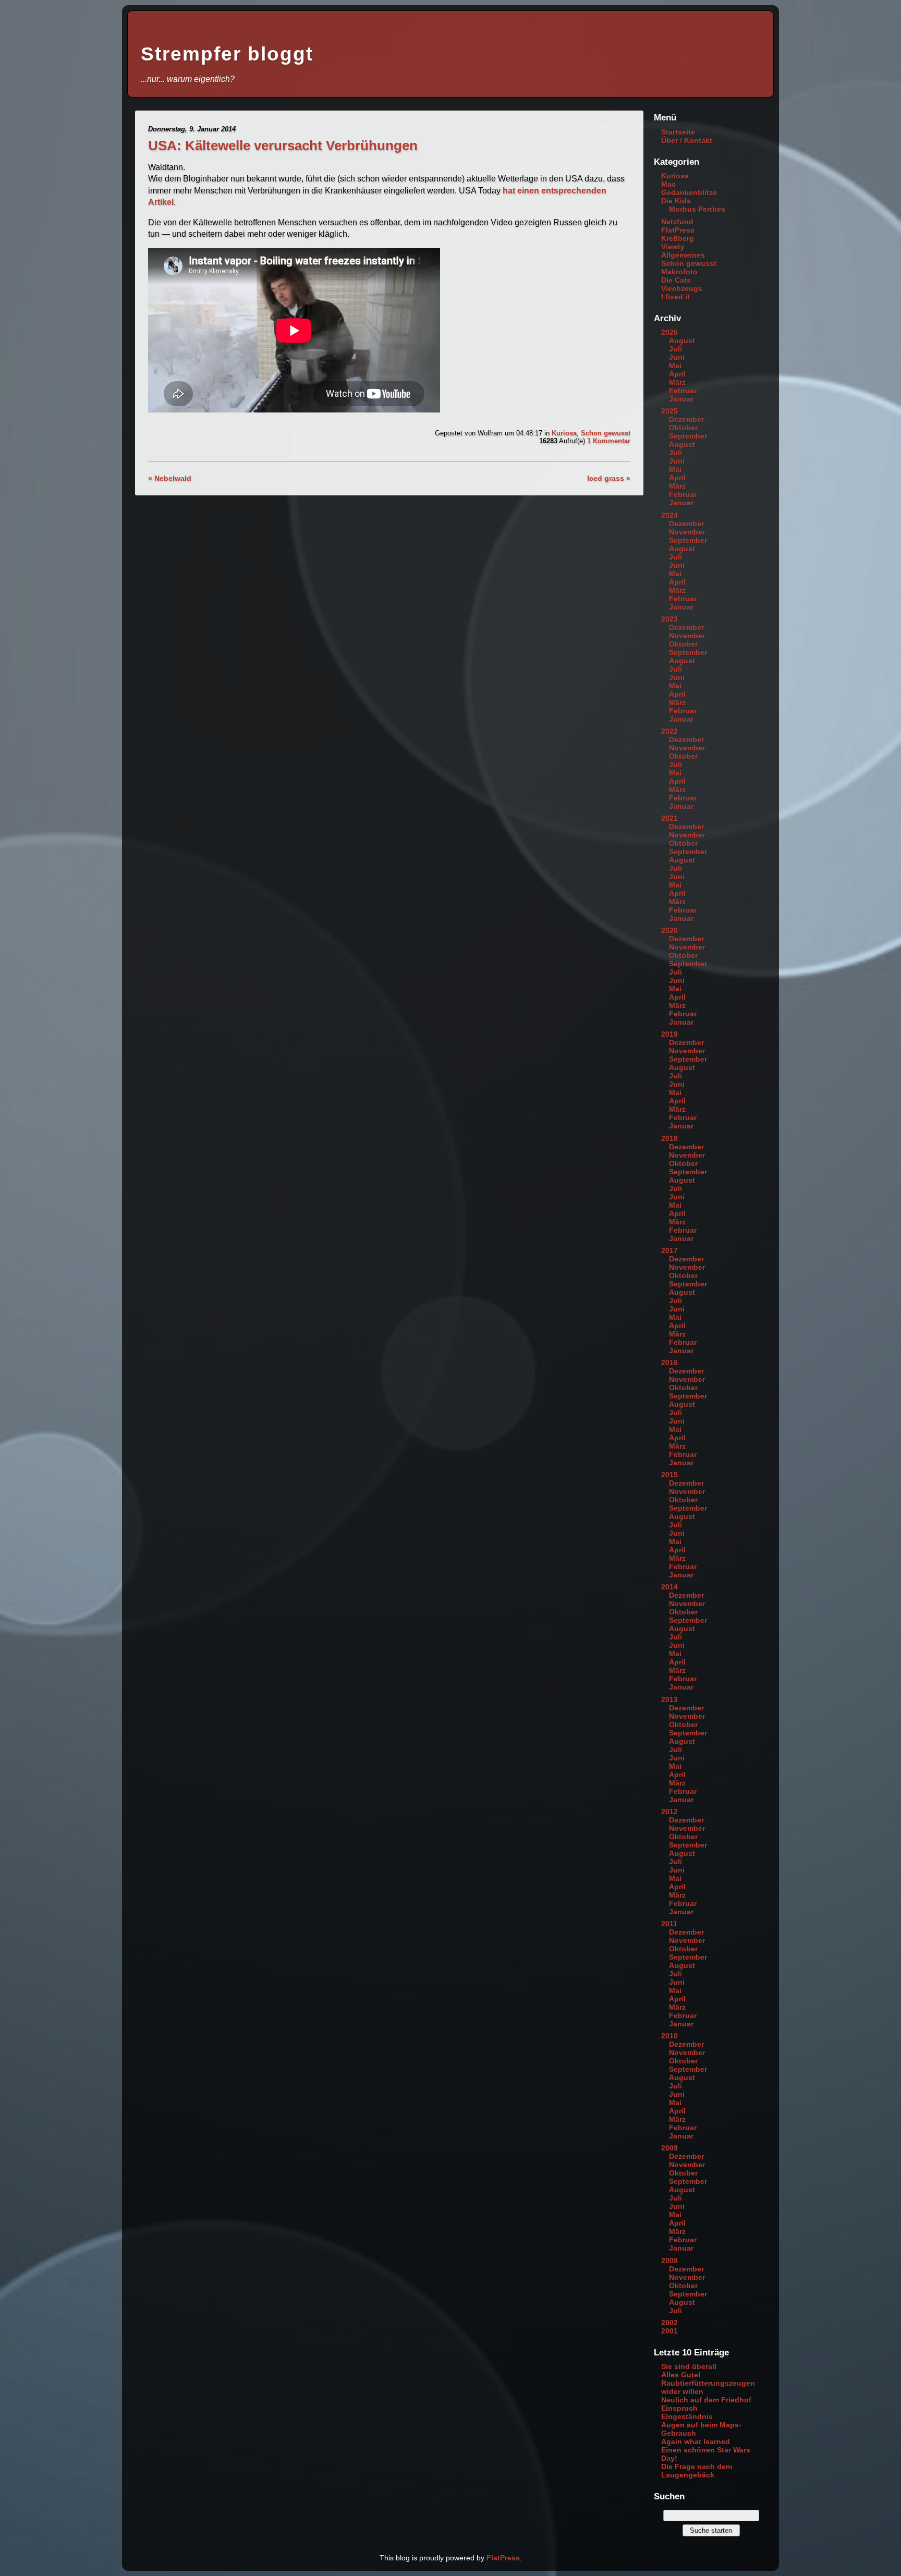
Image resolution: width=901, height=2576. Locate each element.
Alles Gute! (681, 2375)
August (682, 341)
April (677, 374)
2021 (669, 818)
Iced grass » (609, 478)
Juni (677, 357)
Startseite (678, 132)
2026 (669, 332)
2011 (669, 1924)
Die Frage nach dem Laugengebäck (697, 2471)
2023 (669, 619)
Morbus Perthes (697, 209)
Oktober (683, 428)
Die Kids (676, 201)
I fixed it (675, 297)
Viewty (673, 247)
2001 (669, 2331)
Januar (681, 399)
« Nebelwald (170, 478)
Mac (668, 184)
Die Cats (676, 280)
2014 (669, 1587)
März (677, 382)
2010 (669, 2036)
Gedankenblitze (689, 192)
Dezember (686, 419)
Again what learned (696, 2441)
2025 (669, 411)
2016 (669, 1363)
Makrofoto (679, 272)
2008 (669, 2261)
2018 (669, 1138)
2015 (669, 1475)
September (688, 436)
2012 (669, 1812)
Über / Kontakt (687, 140)
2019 (669, 1034)
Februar (683, 391)
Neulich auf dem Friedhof (706, 2400)
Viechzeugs (682, 288)
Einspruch (679, 2408)
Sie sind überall (689, 2366)
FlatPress (678, 230)
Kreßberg (678, 238)
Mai (675, 366)
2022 (669, 731)
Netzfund (677, 222)
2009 (669, 2148)
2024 (669, 515)
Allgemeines (683, 255)
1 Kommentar (609, 441)
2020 (669, 930)
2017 (669, 1250)
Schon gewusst (606, 433)
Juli (675, 349)
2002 (669, 2323)
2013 (669, 1699)
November (687, 532)
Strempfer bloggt (227, 54)
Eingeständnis (687, 2416)
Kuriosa (564, 433)
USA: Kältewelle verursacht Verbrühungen (283, 145)
